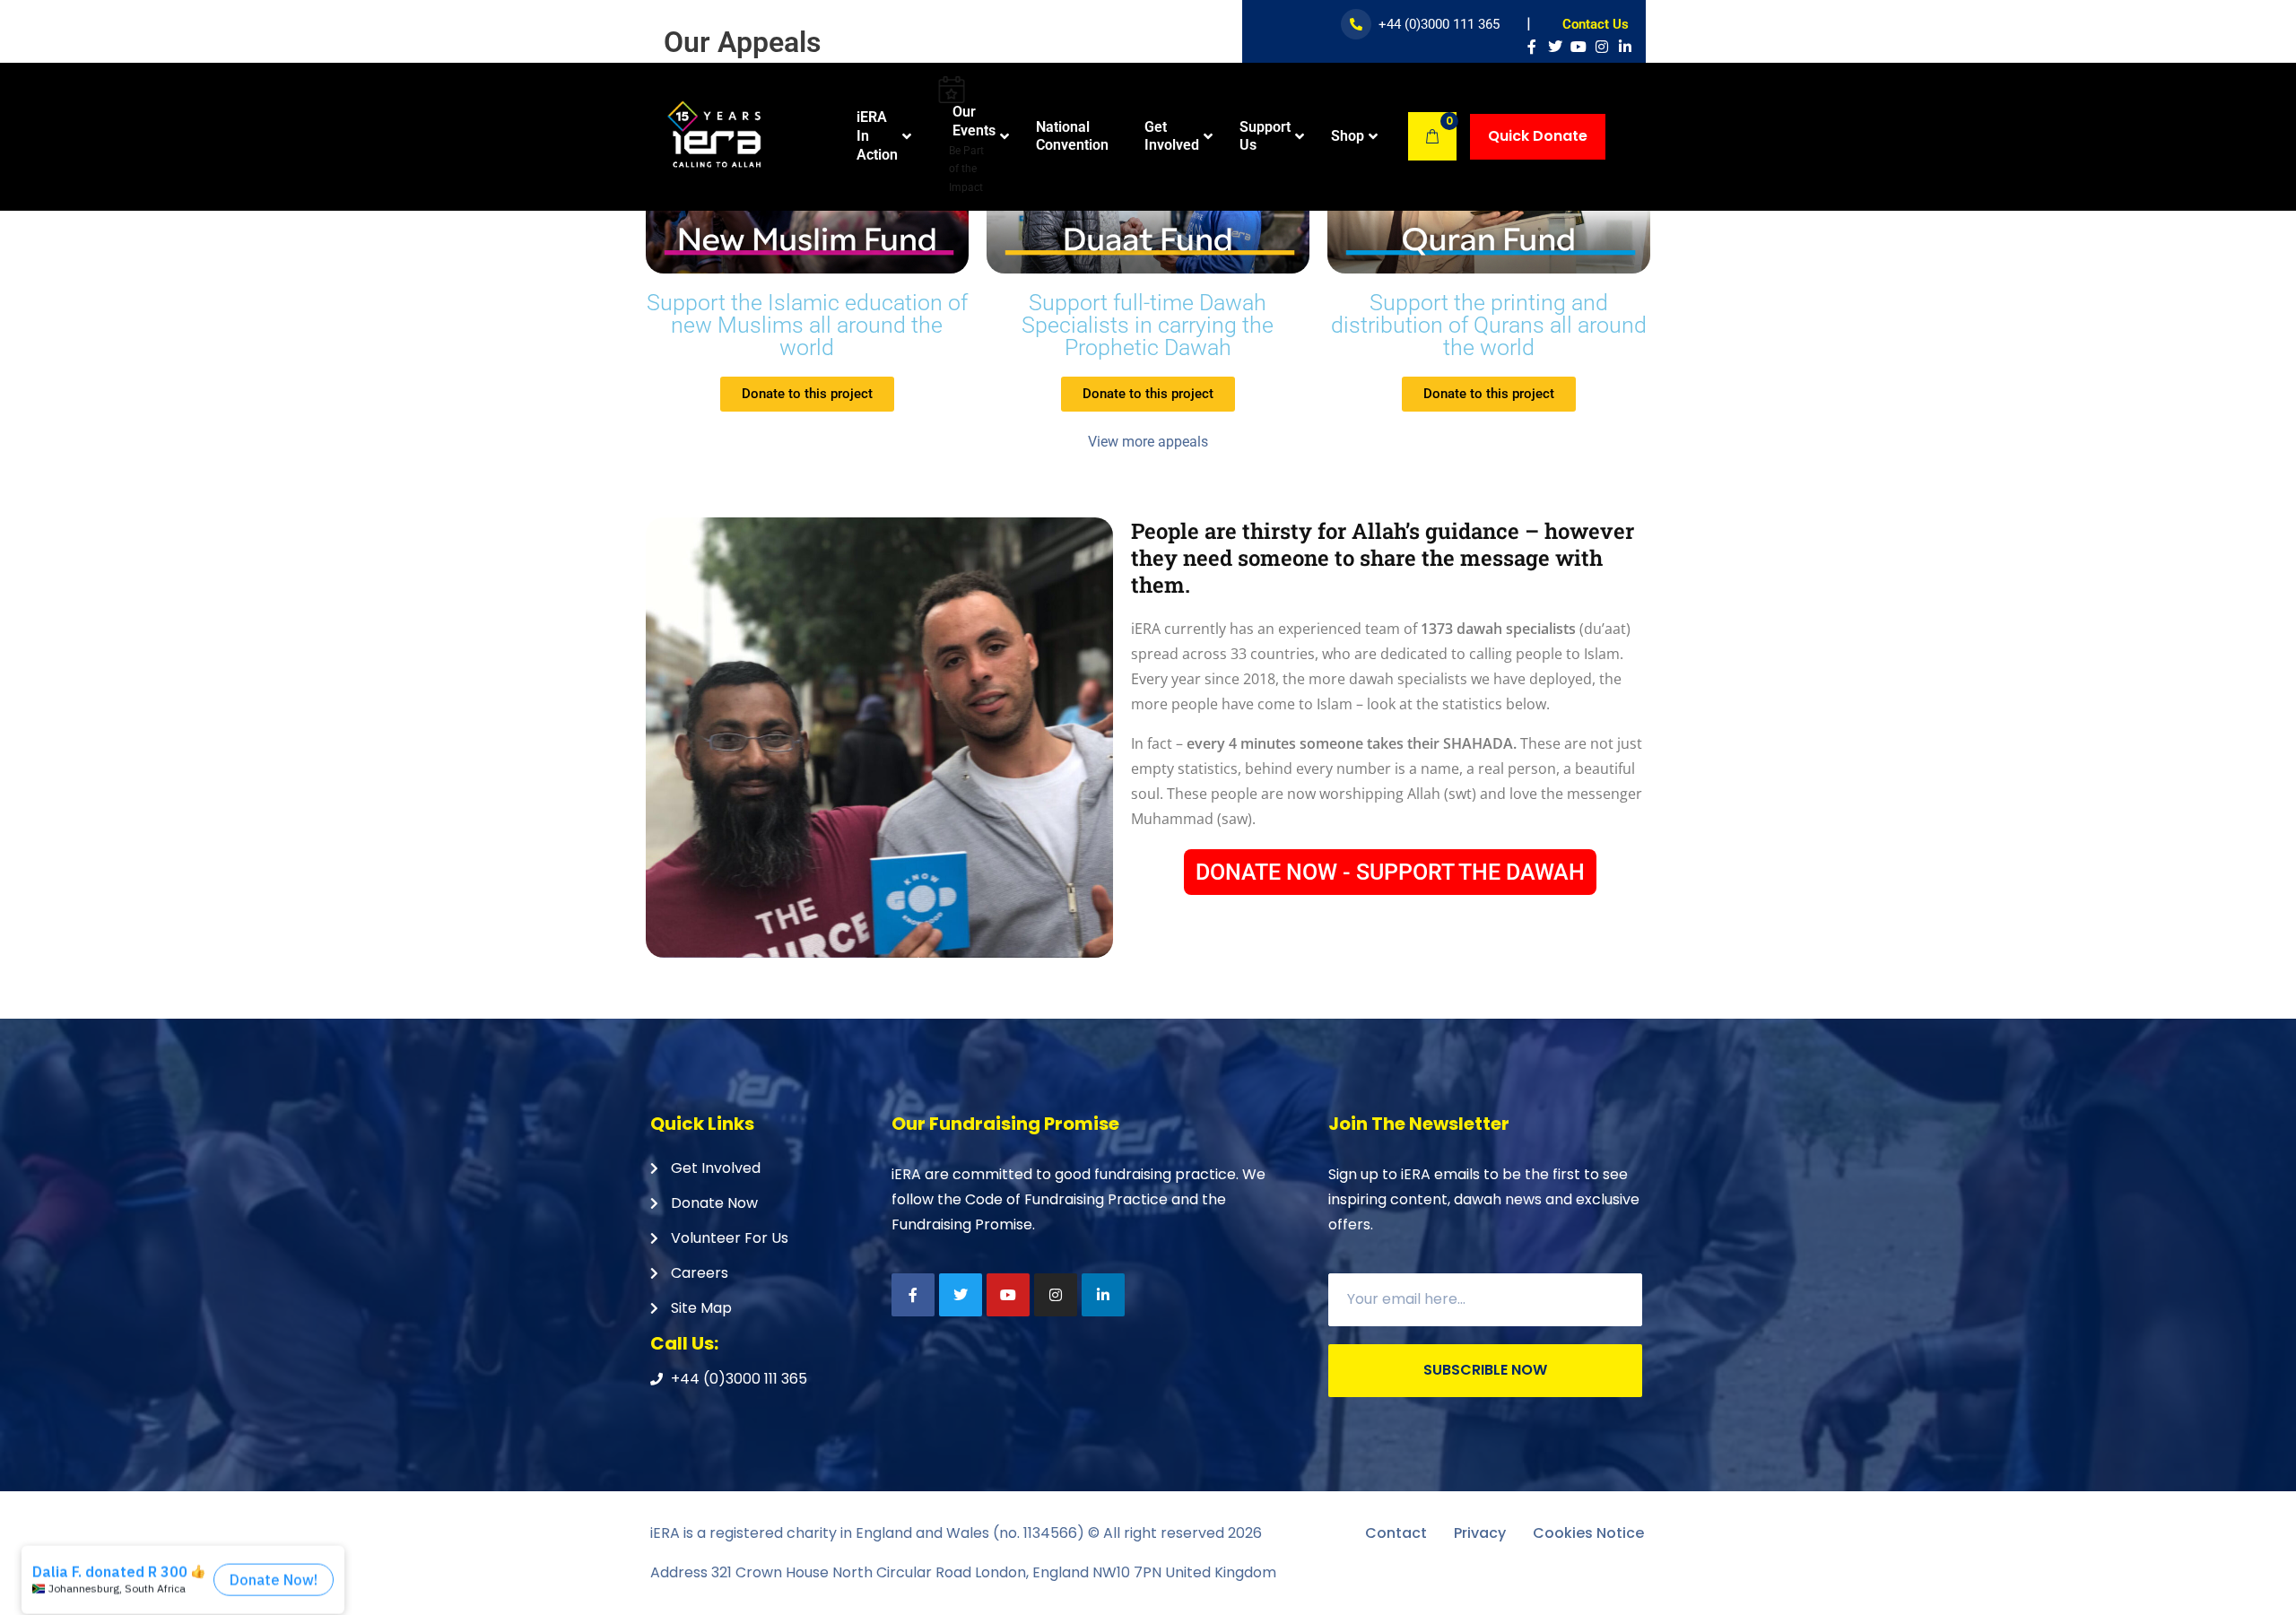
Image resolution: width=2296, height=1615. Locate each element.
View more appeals (1148, 442)
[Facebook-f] (1532, 47)
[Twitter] (1555, 47)
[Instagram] (1602, 47)
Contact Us (1596, 24)
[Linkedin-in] (1625, 47)
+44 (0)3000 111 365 (1439, 24)
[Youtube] (1578, 47)
